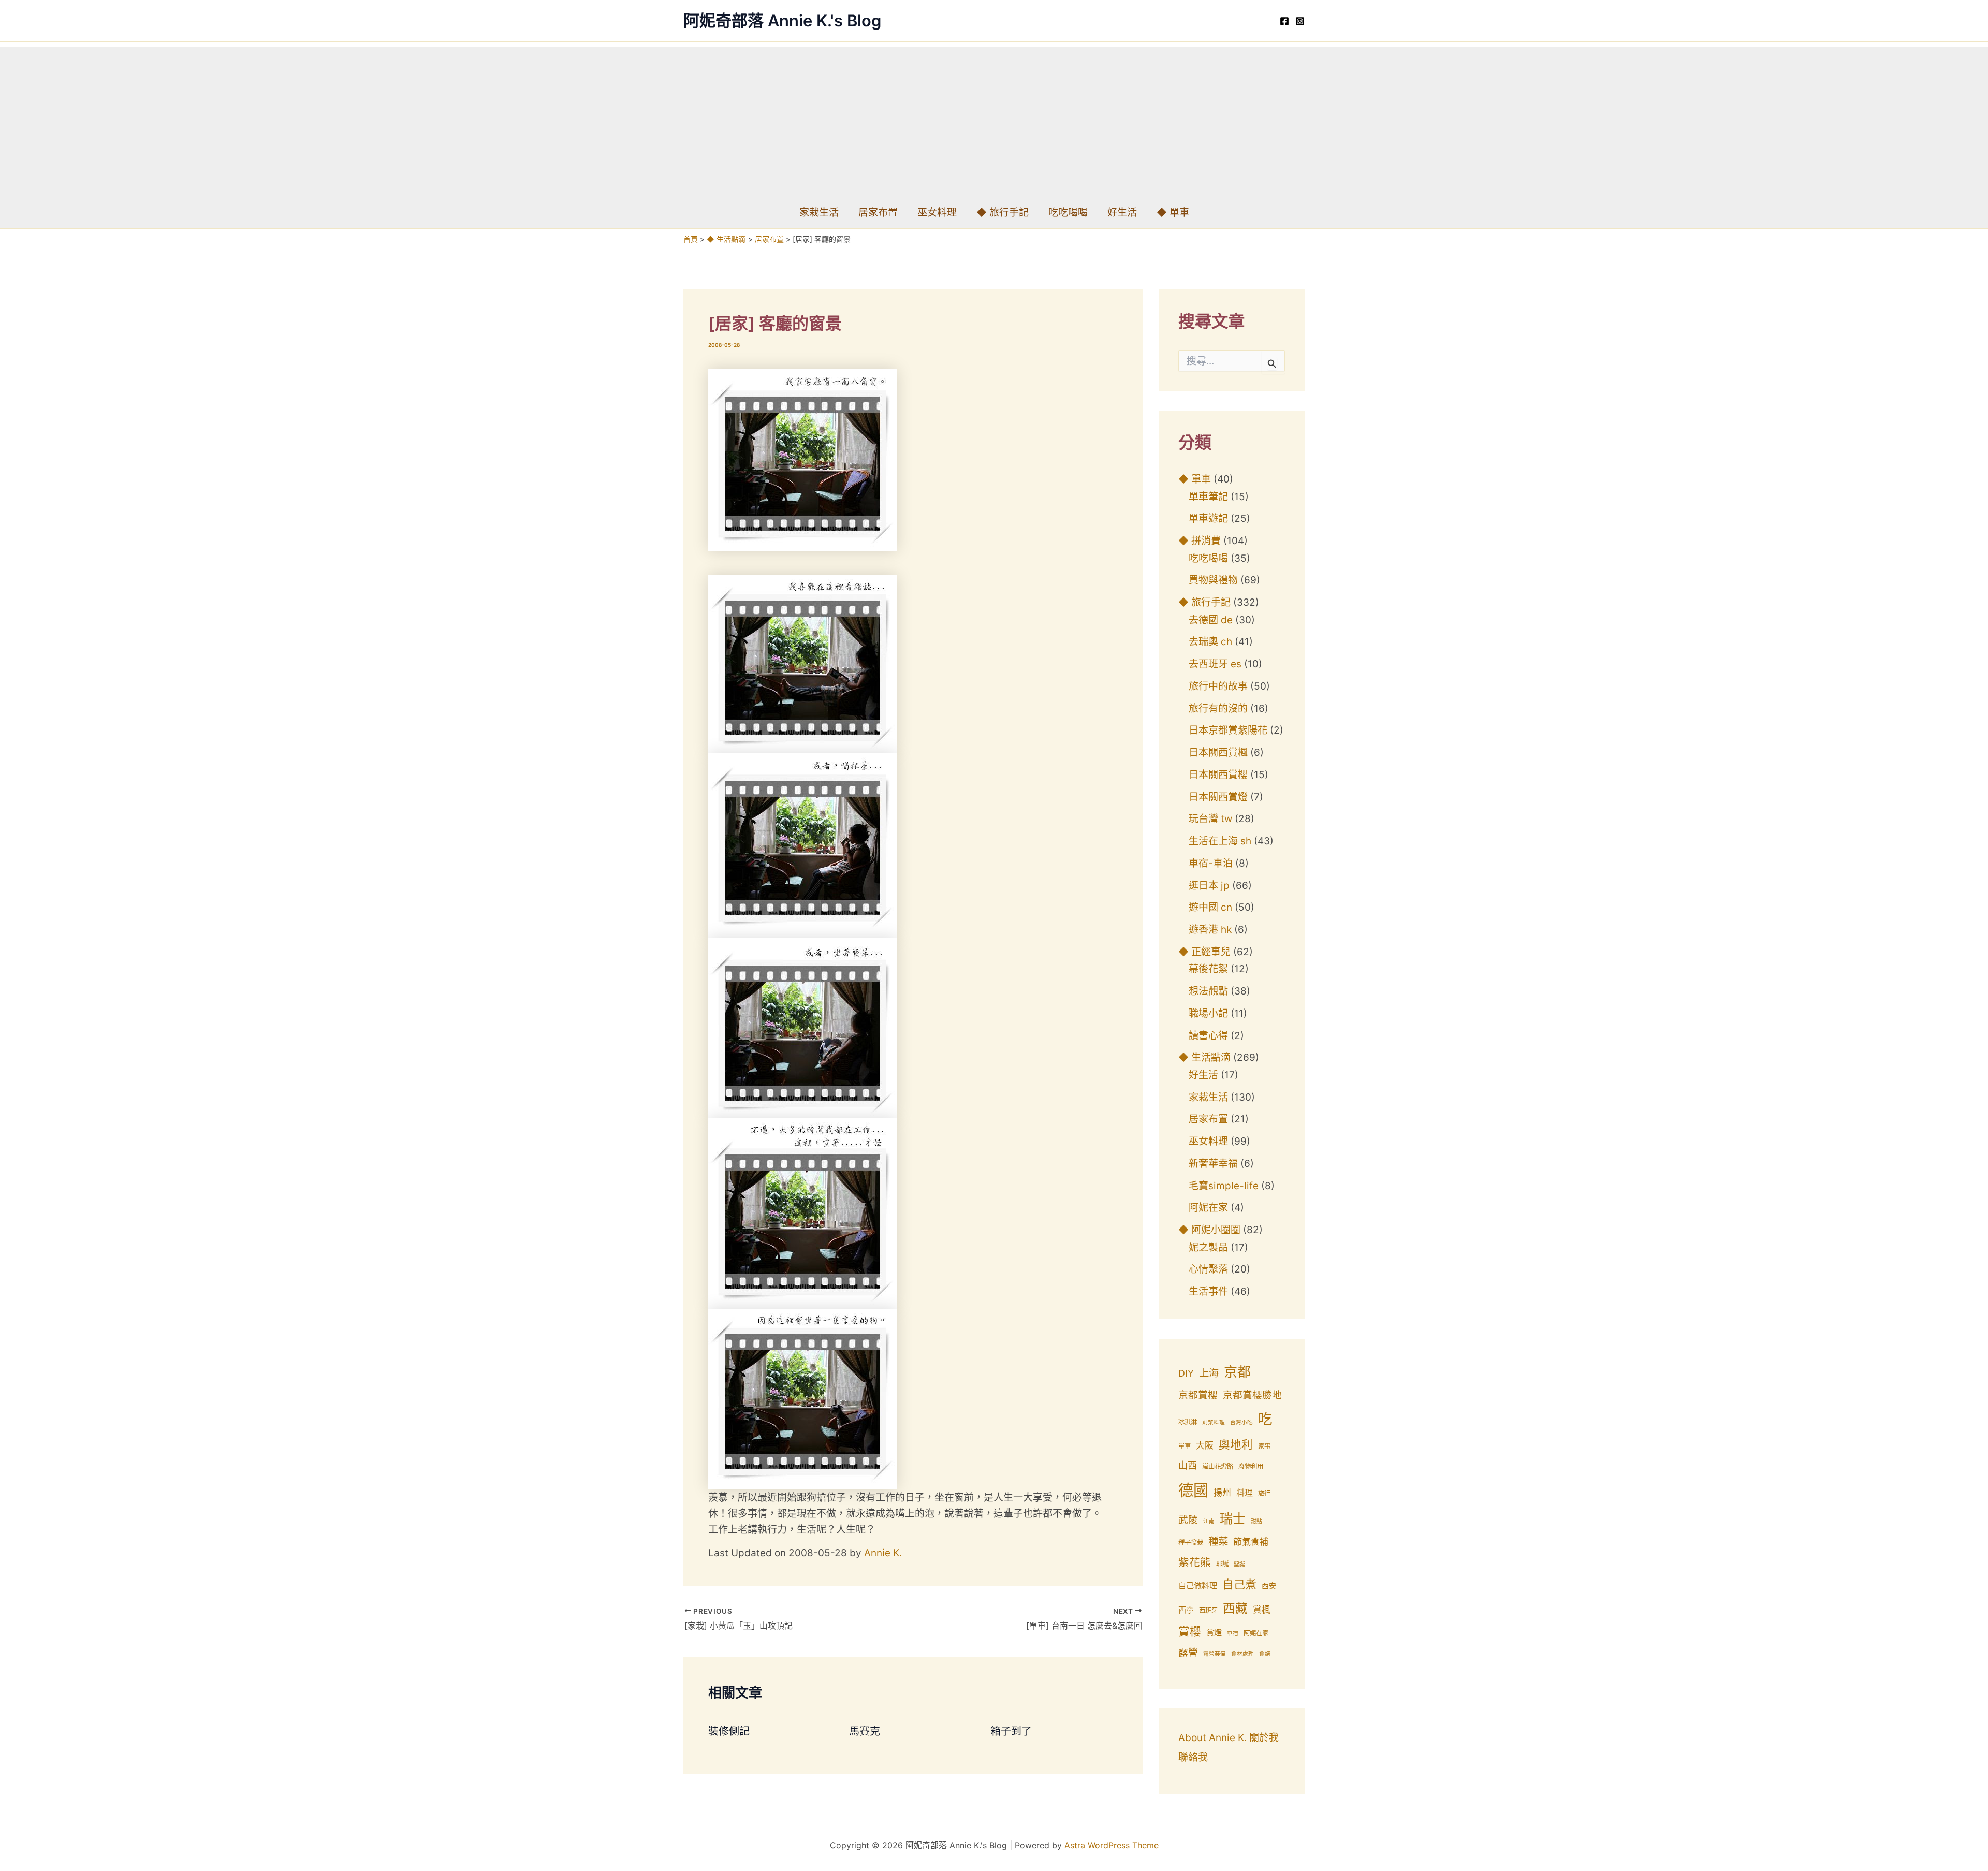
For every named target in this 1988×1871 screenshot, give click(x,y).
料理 (1245, 1493)
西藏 (1235, 1608)
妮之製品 (1208, 1247)
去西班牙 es (1215, 664)
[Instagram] (1300, 21)
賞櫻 (1190, 1631)
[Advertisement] (994, 120)
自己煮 (1239, 1584)
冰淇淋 (1188, 1422)
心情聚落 (1208, 1269)
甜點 (1256, 1521)
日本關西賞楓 (1218, 752)
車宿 (1233, 1634)
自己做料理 (1198, 1585)
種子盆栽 (1191, 1543)
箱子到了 (1011, 1731)
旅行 (1264, 1493)
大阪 (1205, 1445)
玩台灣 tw (1210, 819)
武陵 (1188, 1520)
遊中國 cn (1210, 907)
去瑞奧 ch (1210, 642)
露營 (1188, 1652)
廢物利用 (1251, 1466)
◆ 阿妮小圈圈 (1209, 1230)
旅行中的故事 (1218, 686)
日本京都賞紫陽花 (1228, 730)
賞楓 (1262, 1610)
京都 (1237, 1372)
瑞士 (1233, 1518)
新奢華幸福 (1213, 1164)
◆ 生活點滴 (1204, 1057)
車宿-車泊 (1211, 863)
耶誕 (1222, 1564)
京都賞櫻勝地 (1252, 1395)
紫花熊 (1195, 1562)
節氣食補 (1251, 1542)
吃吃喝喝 (1068, 213)
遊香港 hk (1210, 930)
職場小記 (1208, 1013)
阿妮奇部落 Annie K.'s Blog (782, 20)
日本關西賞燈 (1218, 797)
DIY (1186, 1373)
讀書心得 (1208, 1036)
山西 (1188, 1465)
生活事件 (1208, 1291)
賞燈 (1214, 1633)
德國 (1193, 1490)
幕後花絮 (1208, 969)
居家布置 (878, 213)
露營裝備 (1215, 1654)
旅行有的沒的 (1218, 708)
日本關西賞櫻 (1218, 775)
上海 (1209, 1373)
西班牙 (1208, 1610)
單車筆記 (1208, 497)
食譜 (1265, 1654)
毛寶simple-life (1224, 1186)
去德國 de (1211, 620)
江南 (1209, 1521)
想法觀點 (1208, 991)
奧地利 (1236, 1444)
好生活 (1122, 213)
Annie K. (883, 1553)
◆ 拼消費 (1200, 541)
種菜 (1218, 1541)
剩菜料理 (1214, 1422)
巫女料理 (937, 213)
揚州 (1222, 1493)
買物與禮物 (1213, 580)
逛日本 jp (1209, 886)
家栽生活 (819, 213)
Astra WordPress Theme (1112, 1845)
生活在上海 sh (1220, 841)
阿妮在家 (1208, 1208)
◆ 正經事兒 (1204, 952)
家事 (1264, 1446)
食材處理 (1242, 1654)
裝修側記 (729, 1731)
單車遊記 (1208, 518)
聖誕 (1239, 1564)
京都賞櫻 (1198, 1395)
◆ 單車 (1173, 213)
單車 (1185, 1446)
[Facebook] (1284, 21)
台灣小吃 (1241, 1422)
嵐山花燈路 (1218, 1466)
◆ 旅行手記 (1003, 213)
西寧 (1186, 1610)
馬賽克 (865, 1731)
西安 (1269, 1586)
